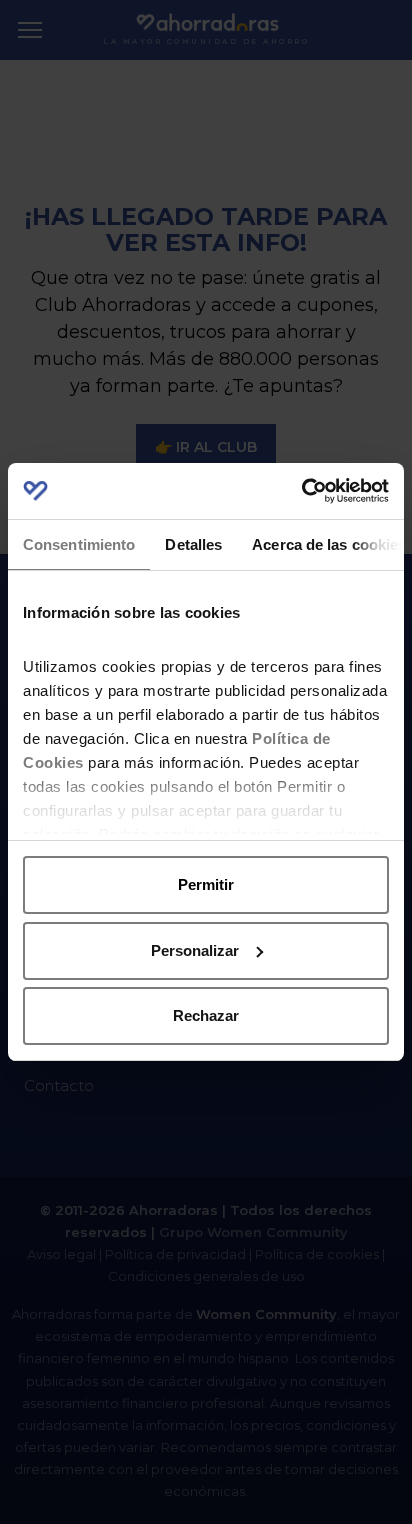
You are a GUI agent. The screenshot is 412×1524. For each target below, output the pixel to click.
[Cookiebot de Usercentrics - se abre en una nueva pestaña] (301, 491)
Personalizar (195, 950)
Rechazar (206, 1015)
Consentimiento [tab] (79, 544)
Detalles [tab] (193, 544)
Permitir (206, 884)
